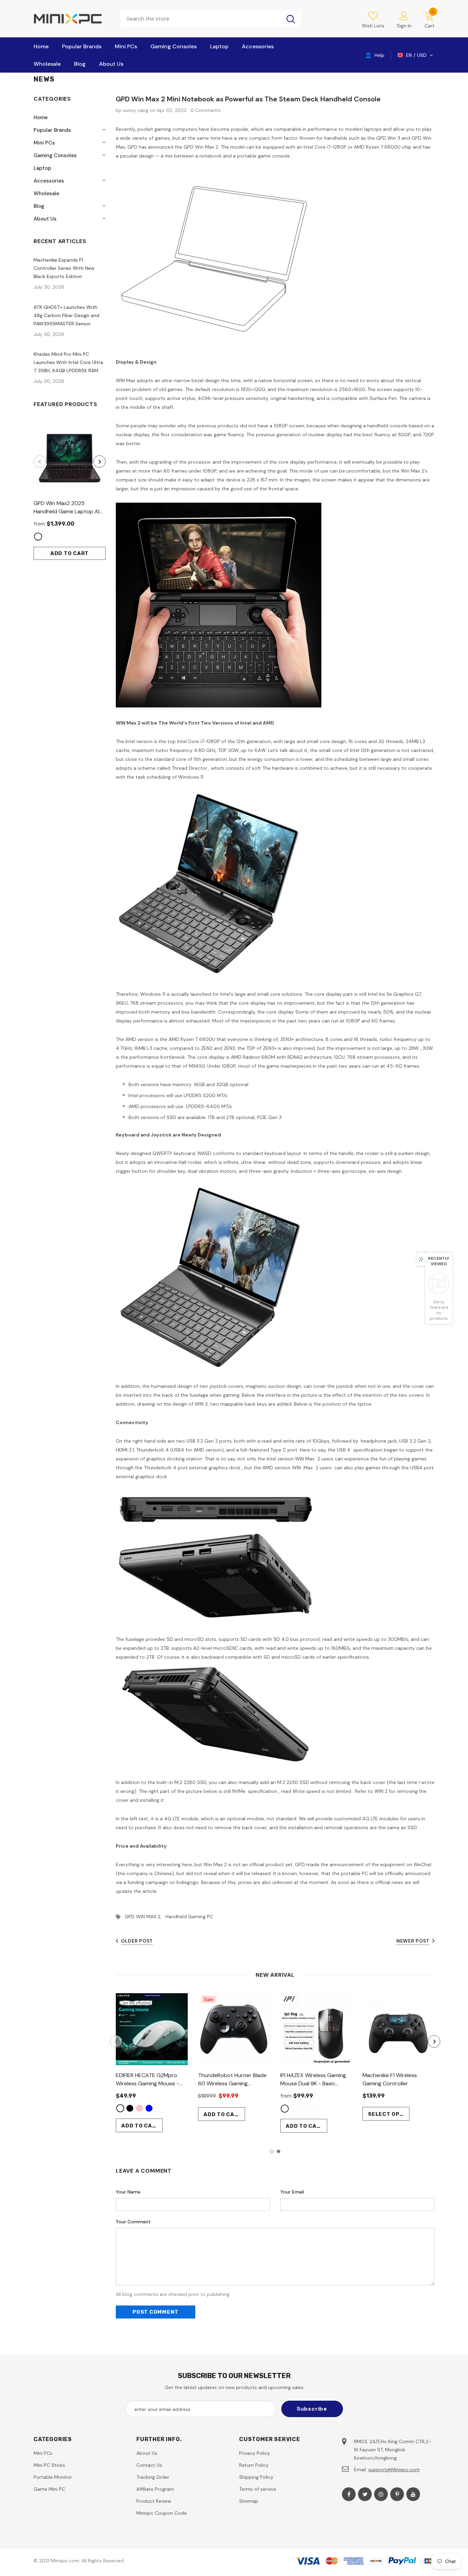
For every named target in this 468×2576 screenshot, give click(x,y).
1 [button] (272, 2151)
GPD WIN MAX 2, (145, 1917)
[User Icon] (404, 15)
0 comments (206, 110)
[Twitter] (365, 2494)
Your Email (292, 2192)
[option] (70, 491)
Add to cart (70, 553)
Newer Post (413, 1941)
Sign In (404, 26)
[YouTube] (413, 2494)
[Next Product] (99, 462)
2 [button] (279, 2151)
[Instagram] (381, 2494)
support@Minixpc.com (394, 2470)
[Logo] (72, 19)
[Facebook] (349, 2494)
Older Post (137, 1941)
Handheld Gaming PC (189, 1917)
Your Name (128, 2192)
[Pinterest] (397, 2494)
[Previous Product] (40, 462)
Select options (389, 2114)
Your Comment (133, 2222)
